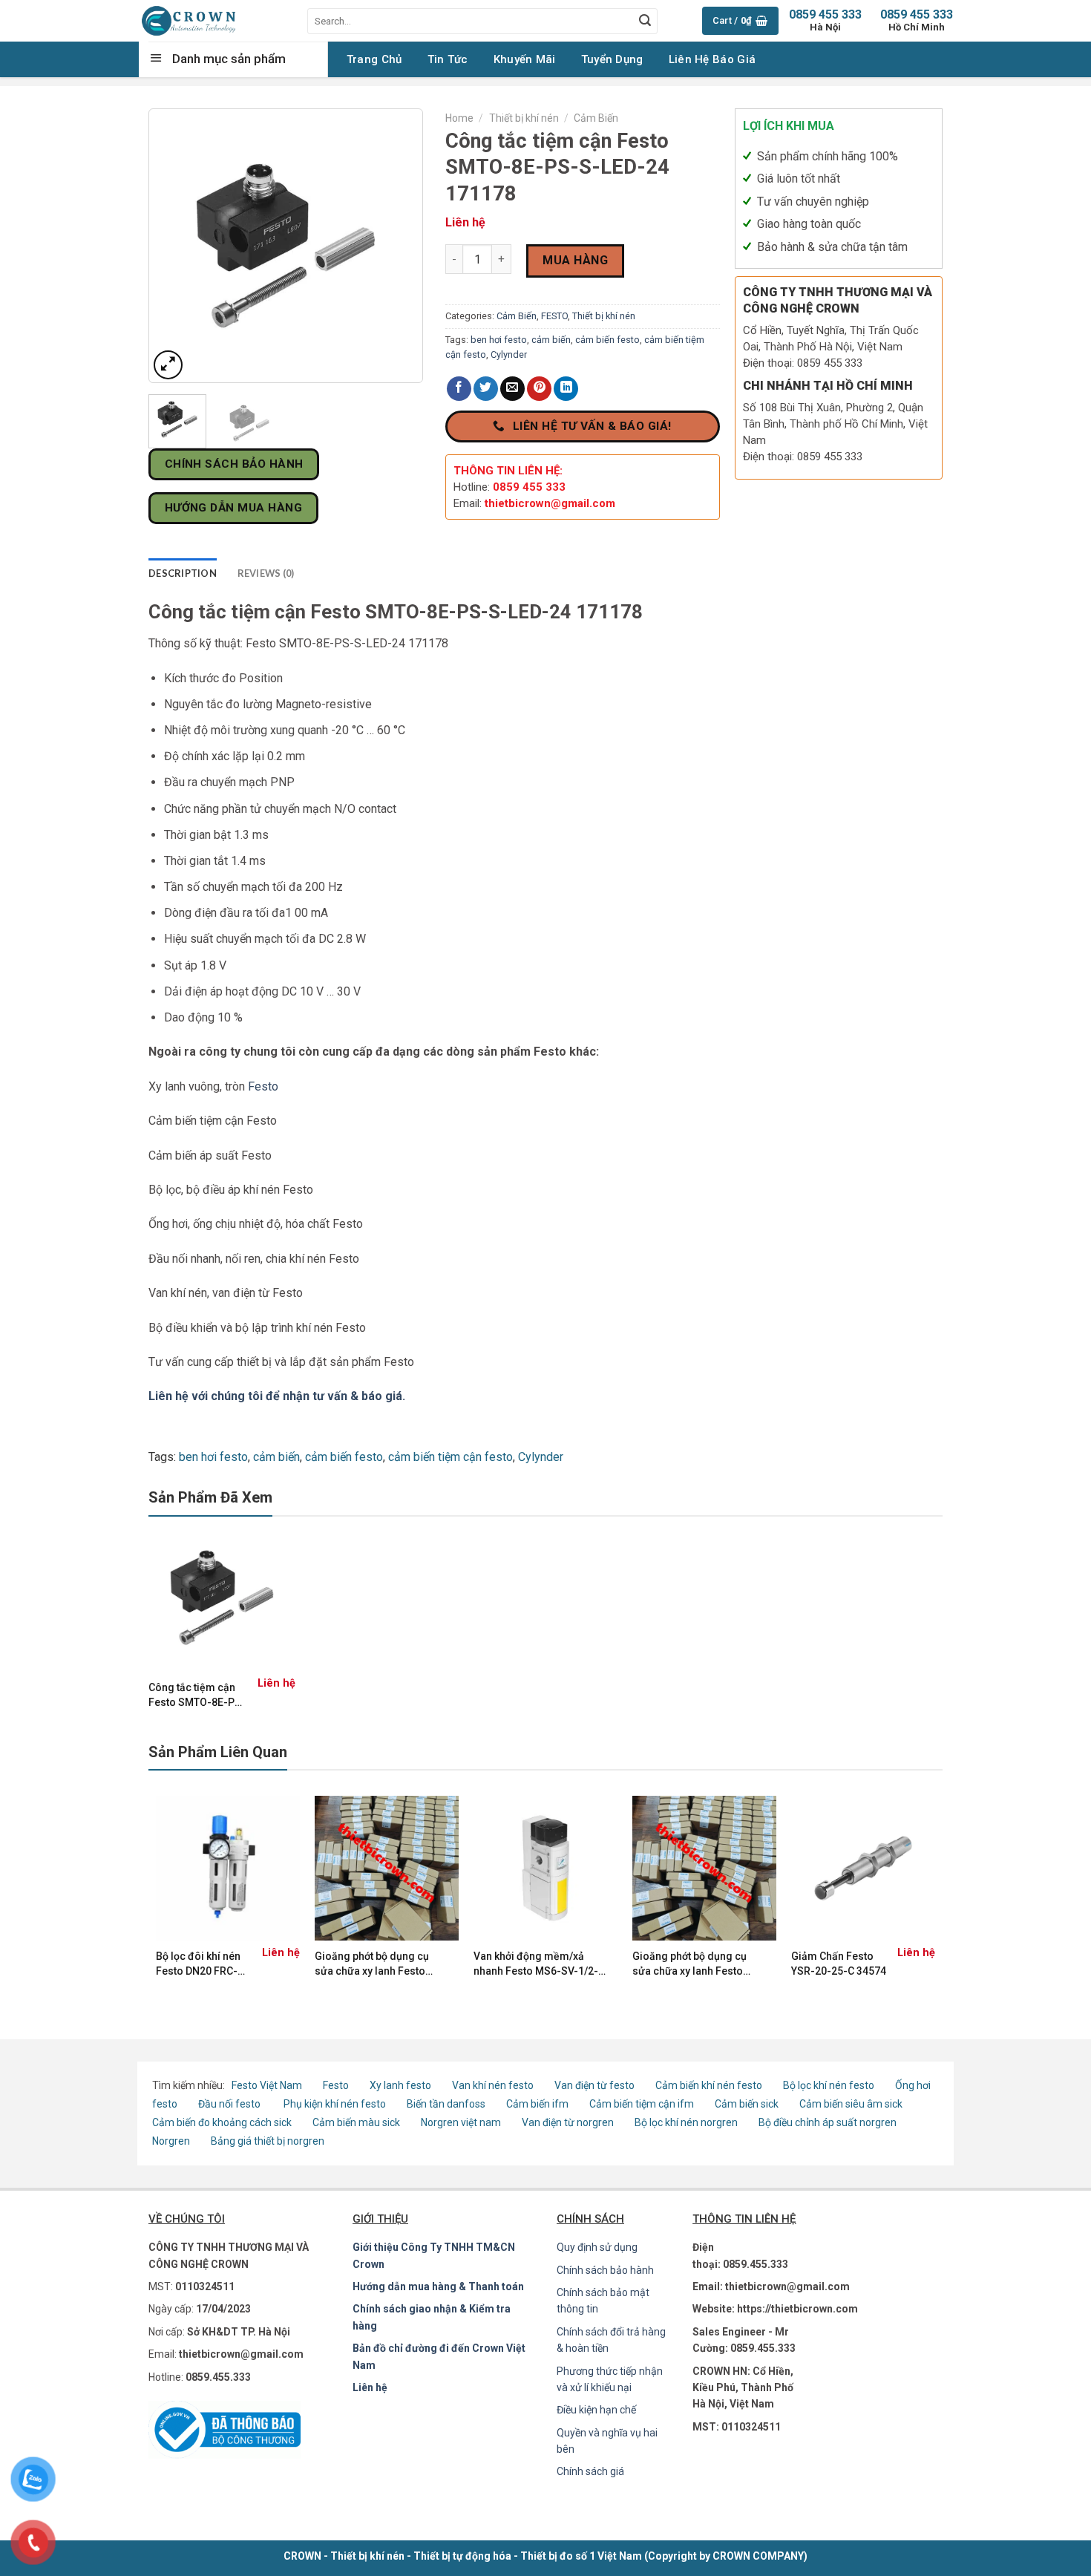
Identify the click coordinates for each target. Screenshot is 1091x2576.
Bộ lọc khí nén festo (829, 2085)
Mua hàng (575, 260)
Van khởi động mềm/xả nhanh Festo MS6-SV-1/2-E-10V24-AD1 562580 (536, 1964)
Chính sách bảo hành (605, 2270)
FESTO (554, 316)
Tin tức (448, 59)
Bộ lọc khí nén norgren (686, 2122)
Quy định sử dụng (597, 2247)
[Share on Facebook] (459, 389)
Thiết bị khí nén (524, 118)
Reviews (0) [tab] (266, 573)
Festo (263, 1086)
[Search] (645, 21)
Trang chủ (374, 59)
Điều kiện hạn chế (596, 2410)
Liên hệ (370, 2387)
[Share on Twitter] (486, 389)
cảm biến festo (607, 340)
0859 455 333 (917, 20)
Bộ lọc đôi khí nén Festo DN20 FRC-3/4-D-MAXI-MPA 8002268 (198, 1964)
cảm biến (551, 340)
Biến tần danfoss (446, 2104)
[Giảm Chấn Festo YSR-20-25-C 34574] (863, 1868)
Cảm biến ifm (537, 2104)
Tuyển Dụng (612, 59)
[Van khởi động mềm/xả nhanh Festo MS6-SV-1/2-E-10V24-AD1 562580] (545, 1868)
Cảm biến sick (748, 2104)
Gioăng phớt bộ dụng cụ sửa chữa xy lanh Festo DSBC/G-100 (372, 1964)
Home (459, 118)
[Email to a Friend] (512, 389)
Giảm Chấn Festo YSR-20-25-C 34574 (839, 1964)
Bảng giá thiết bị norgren (268, 2141)
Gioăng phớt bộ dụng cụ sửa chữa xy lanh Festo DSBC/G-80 (689, 1964)
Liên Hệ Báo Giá (712, 59)
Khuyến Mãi (525, 59)
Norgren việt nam (461, 2122)
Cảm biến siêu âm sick (851, 2104)
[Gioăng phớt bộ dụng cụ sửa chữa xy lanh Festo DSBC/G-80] (704, 1868)
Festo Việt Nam (267, 2085)
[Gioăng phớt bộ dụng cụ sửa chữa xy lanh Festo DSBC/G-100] (387, 1868)
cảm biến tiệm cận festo (451, 1457)
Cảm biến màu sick (356, 2122)
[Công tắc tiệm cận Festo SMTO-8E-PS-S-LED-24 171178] (222, 1598)
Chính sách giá (590, 2471)
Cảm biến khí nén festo (709, 2085)
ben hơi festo (499, 340)
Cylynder (509, 354)
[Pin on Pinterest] (539, 389)
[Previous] (173, 246)
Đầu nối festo (232, 2104)
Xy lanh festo (400, 2085)
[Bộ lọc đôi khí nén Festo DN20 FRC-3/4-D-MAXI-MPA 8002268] (228, 1868)
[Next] (399, 246)
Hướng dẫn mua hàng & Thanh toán (438, 2286)
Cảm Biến (596, 118)
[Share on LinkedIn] (566, 389)
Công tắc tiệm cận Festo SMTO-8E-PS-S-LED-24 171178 (197, 1696)
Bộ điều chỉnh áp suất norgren (828, 2122)
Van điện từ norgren (568, 2122)
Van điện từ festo (594, 2085)
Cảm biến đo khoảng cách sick (222, 2122)
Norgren (172, 2141)
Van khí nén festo (494, 2085)
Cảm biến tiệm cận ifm (642, 2104)
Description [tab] (183, 573)
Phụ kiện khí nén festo (335, 2104)
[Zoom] (168, 365)
